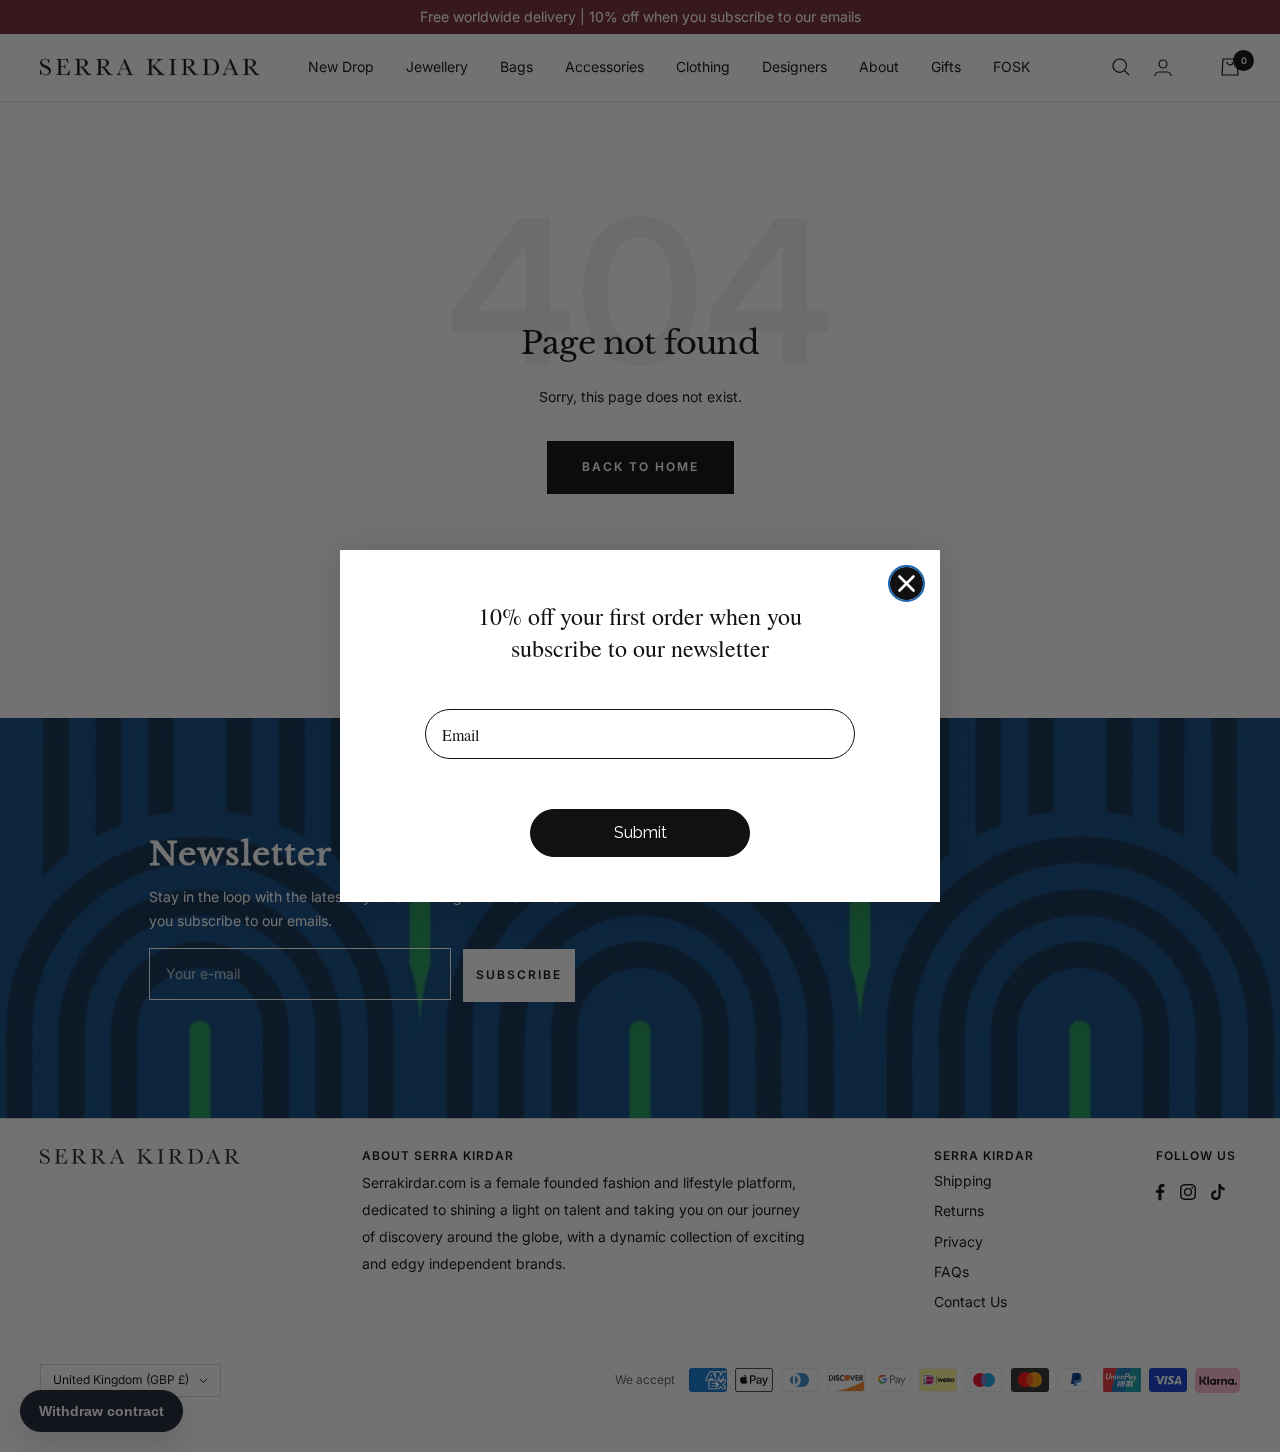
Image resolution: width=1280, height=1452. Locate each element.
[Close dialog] (906, 583)
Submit (640, 832)
